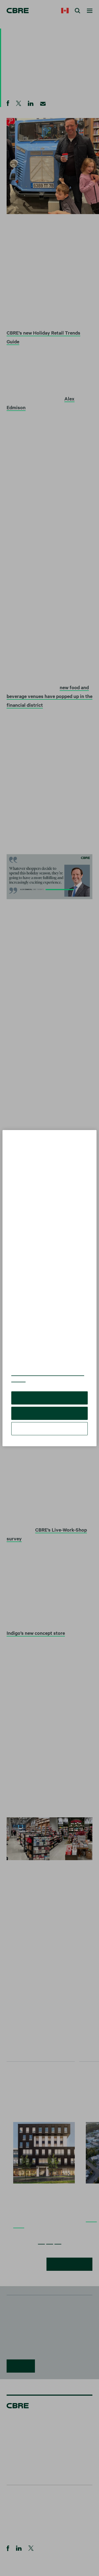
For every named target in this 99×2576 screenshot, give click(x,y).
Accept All (50, 1398)
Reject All (49, 1413)
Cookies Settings (50, 1429)
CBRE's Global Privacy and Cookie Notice (48, 1376)
